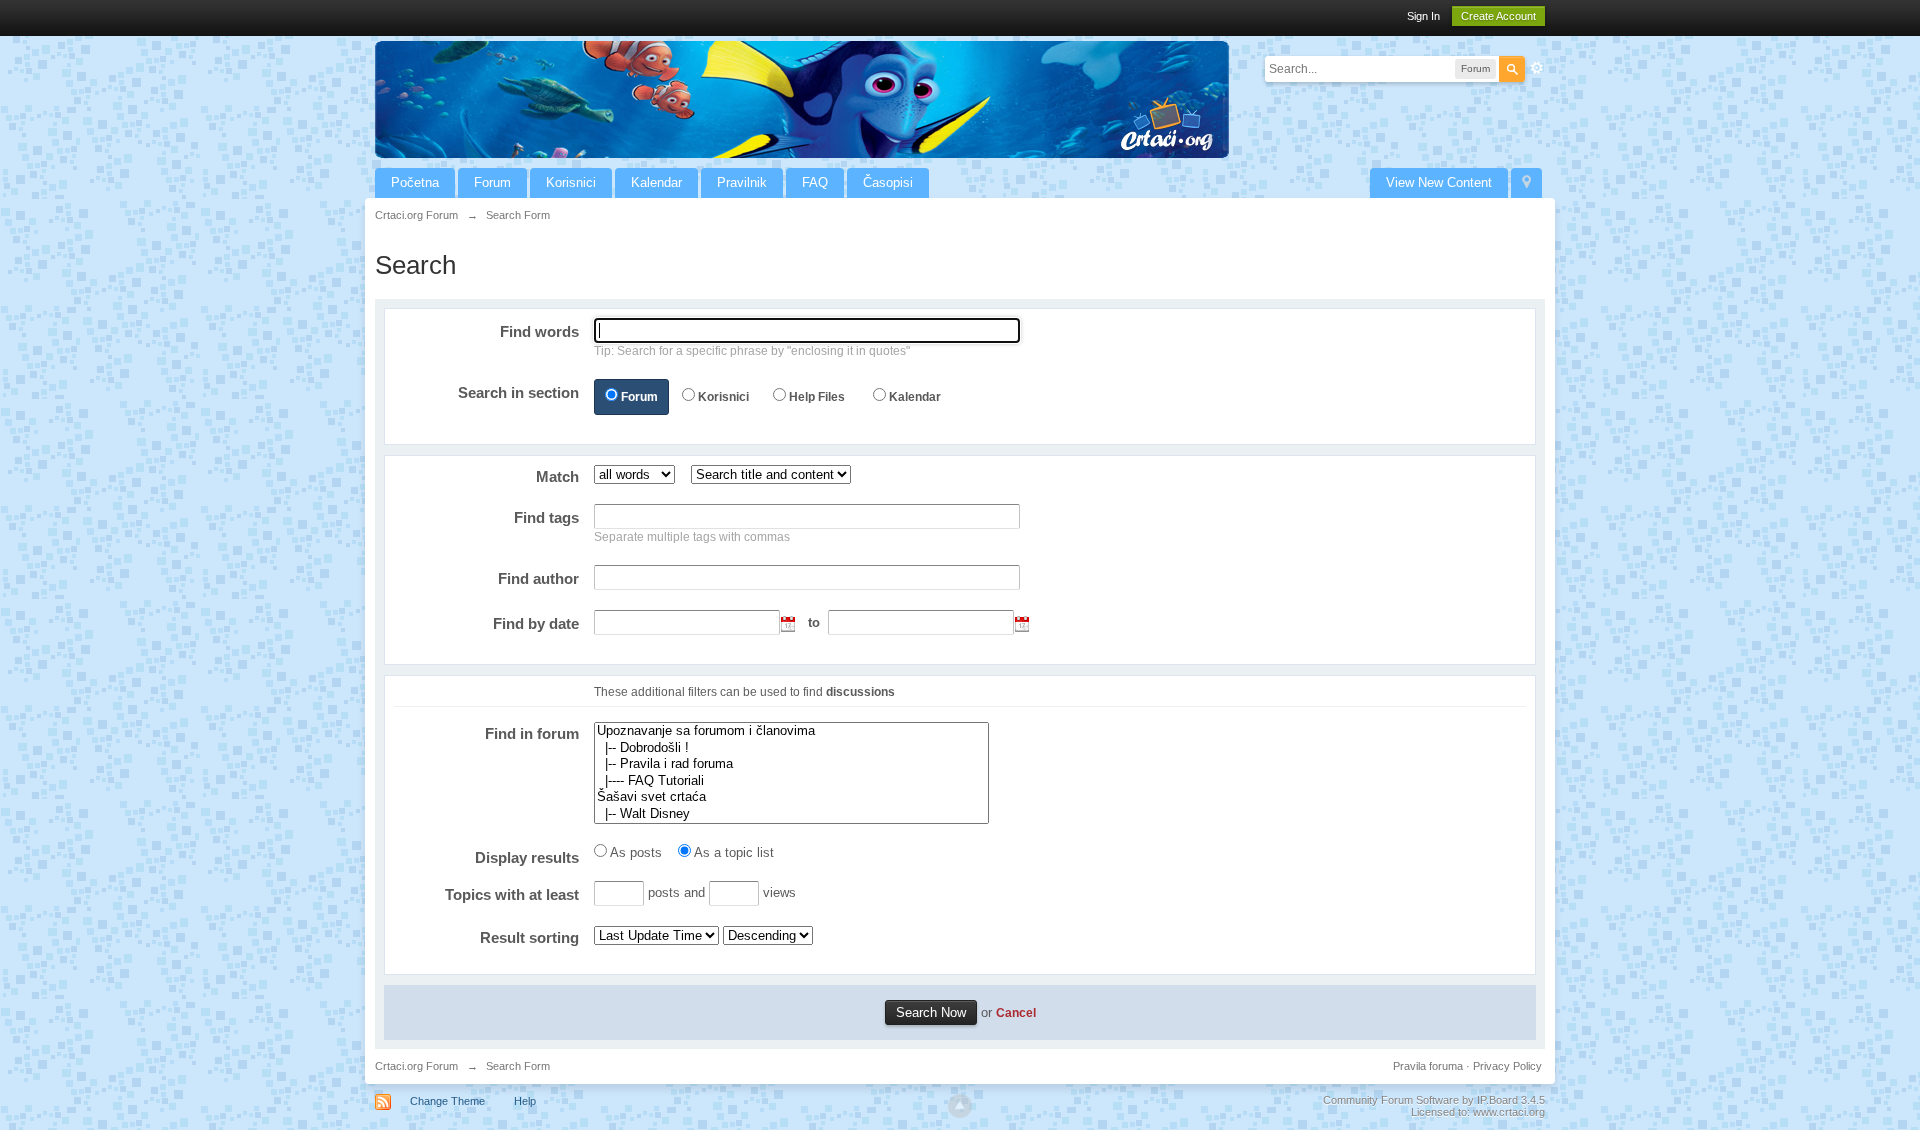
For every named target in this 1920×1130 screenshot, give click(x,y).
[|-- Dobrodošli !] (791, 748)
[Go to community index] (802, 98)
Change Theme (447, 1101)
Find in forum (532, 733)
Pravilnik (742, 182)
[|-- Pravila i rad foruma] (791, 764)
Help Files (817, 397)
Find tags (546, 517)
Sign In (1423, 16)
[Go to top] (960, 1106)
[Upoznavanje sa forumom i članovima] (791, 731)
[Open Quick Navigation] (1526, 183)
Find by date (536, 623)
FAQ (815, 182)
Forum (492, 182)
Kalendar (656, 182)
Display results (527, 857)
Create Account (1498, 16)
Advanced (1537, 68)
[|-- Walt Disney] (791, 814)
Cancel (1016, 1012)
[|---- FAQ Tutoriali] (791, 781)
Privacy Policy (1507, 1066)
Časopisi (888, 182)
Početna (415, 182)
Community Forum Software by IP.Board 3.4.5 (1434, 1100)
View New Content (1439, 182)
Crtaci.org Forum (416, 1066)
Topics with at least (512, 894)
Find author (538, 578)
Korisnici (571, 182)
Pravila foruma (1428, 1066)
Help (525, 1101)
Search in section (518, 392)
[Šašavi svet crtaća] (791, 797)
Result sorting (529, 937)
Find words (539, 331)
